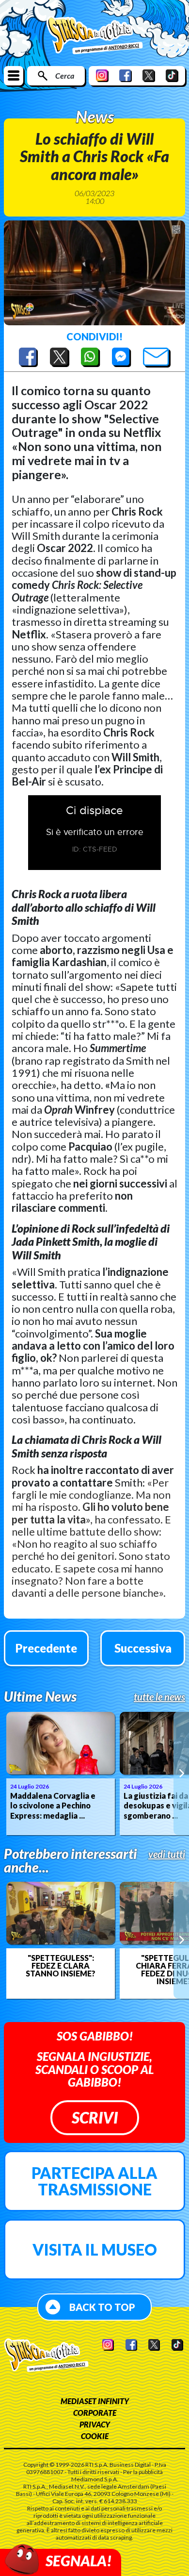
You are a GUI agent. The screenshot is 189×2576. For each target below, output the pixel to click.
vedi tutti (167, 1854)
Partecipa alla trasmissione (94, 2181)
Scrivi (95, 2117)
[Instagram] (102, 75)
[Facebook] (126, 75)
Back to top (102, 2307)
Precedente (46, 1648)
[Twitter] (149, 75)
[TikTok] (172, 75)
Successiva (143, 1648)
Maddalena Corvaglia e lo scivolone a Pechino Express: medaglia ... (53, 1806)
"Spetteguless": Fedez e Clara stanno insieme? (61, 1966)
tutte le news (159, 1697)
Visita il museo (95, 2250)
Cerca (65, 75)
